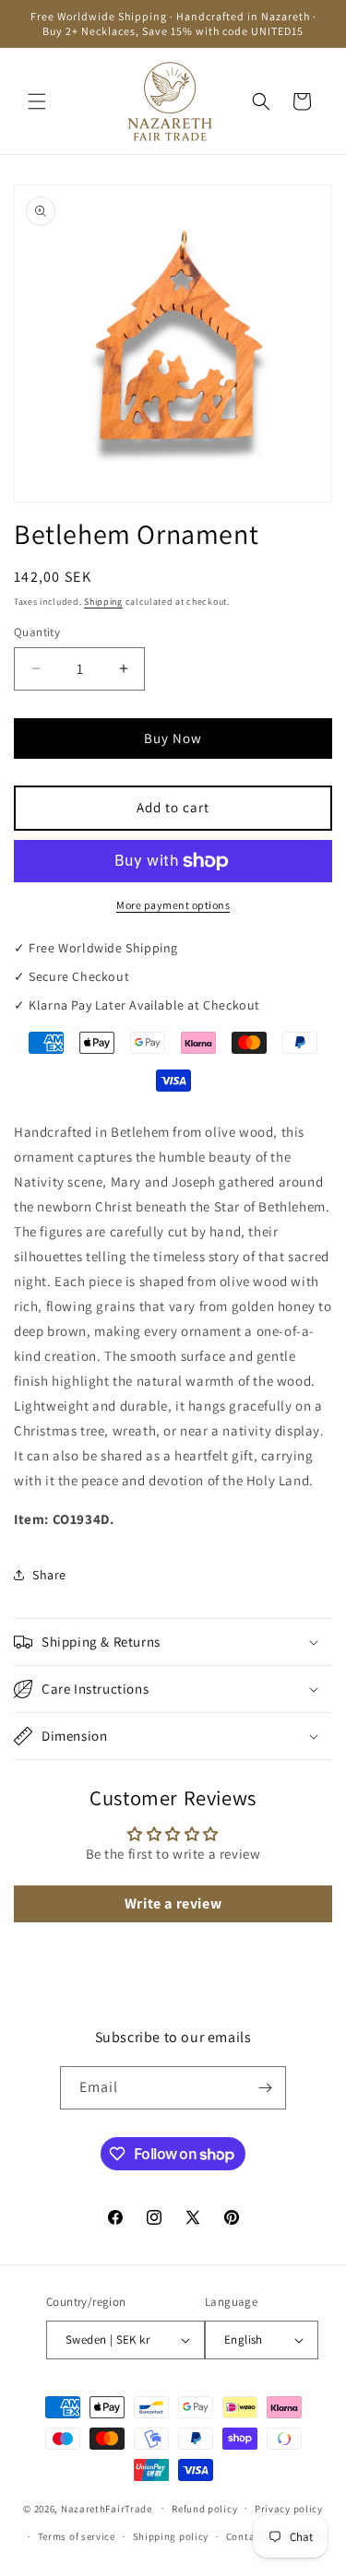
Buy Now (173, 738)
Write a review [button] (173, 1903)
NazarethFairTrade (107, 2508)
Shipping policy (171, 2536)
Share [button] (49, 1575)
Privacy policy (289, 2509)
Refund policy (204, 2509)
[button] (37, 101)
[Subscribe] (265, 2088)
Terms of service (77, 2536)
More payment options (173, 905)
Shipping (103, 602)
